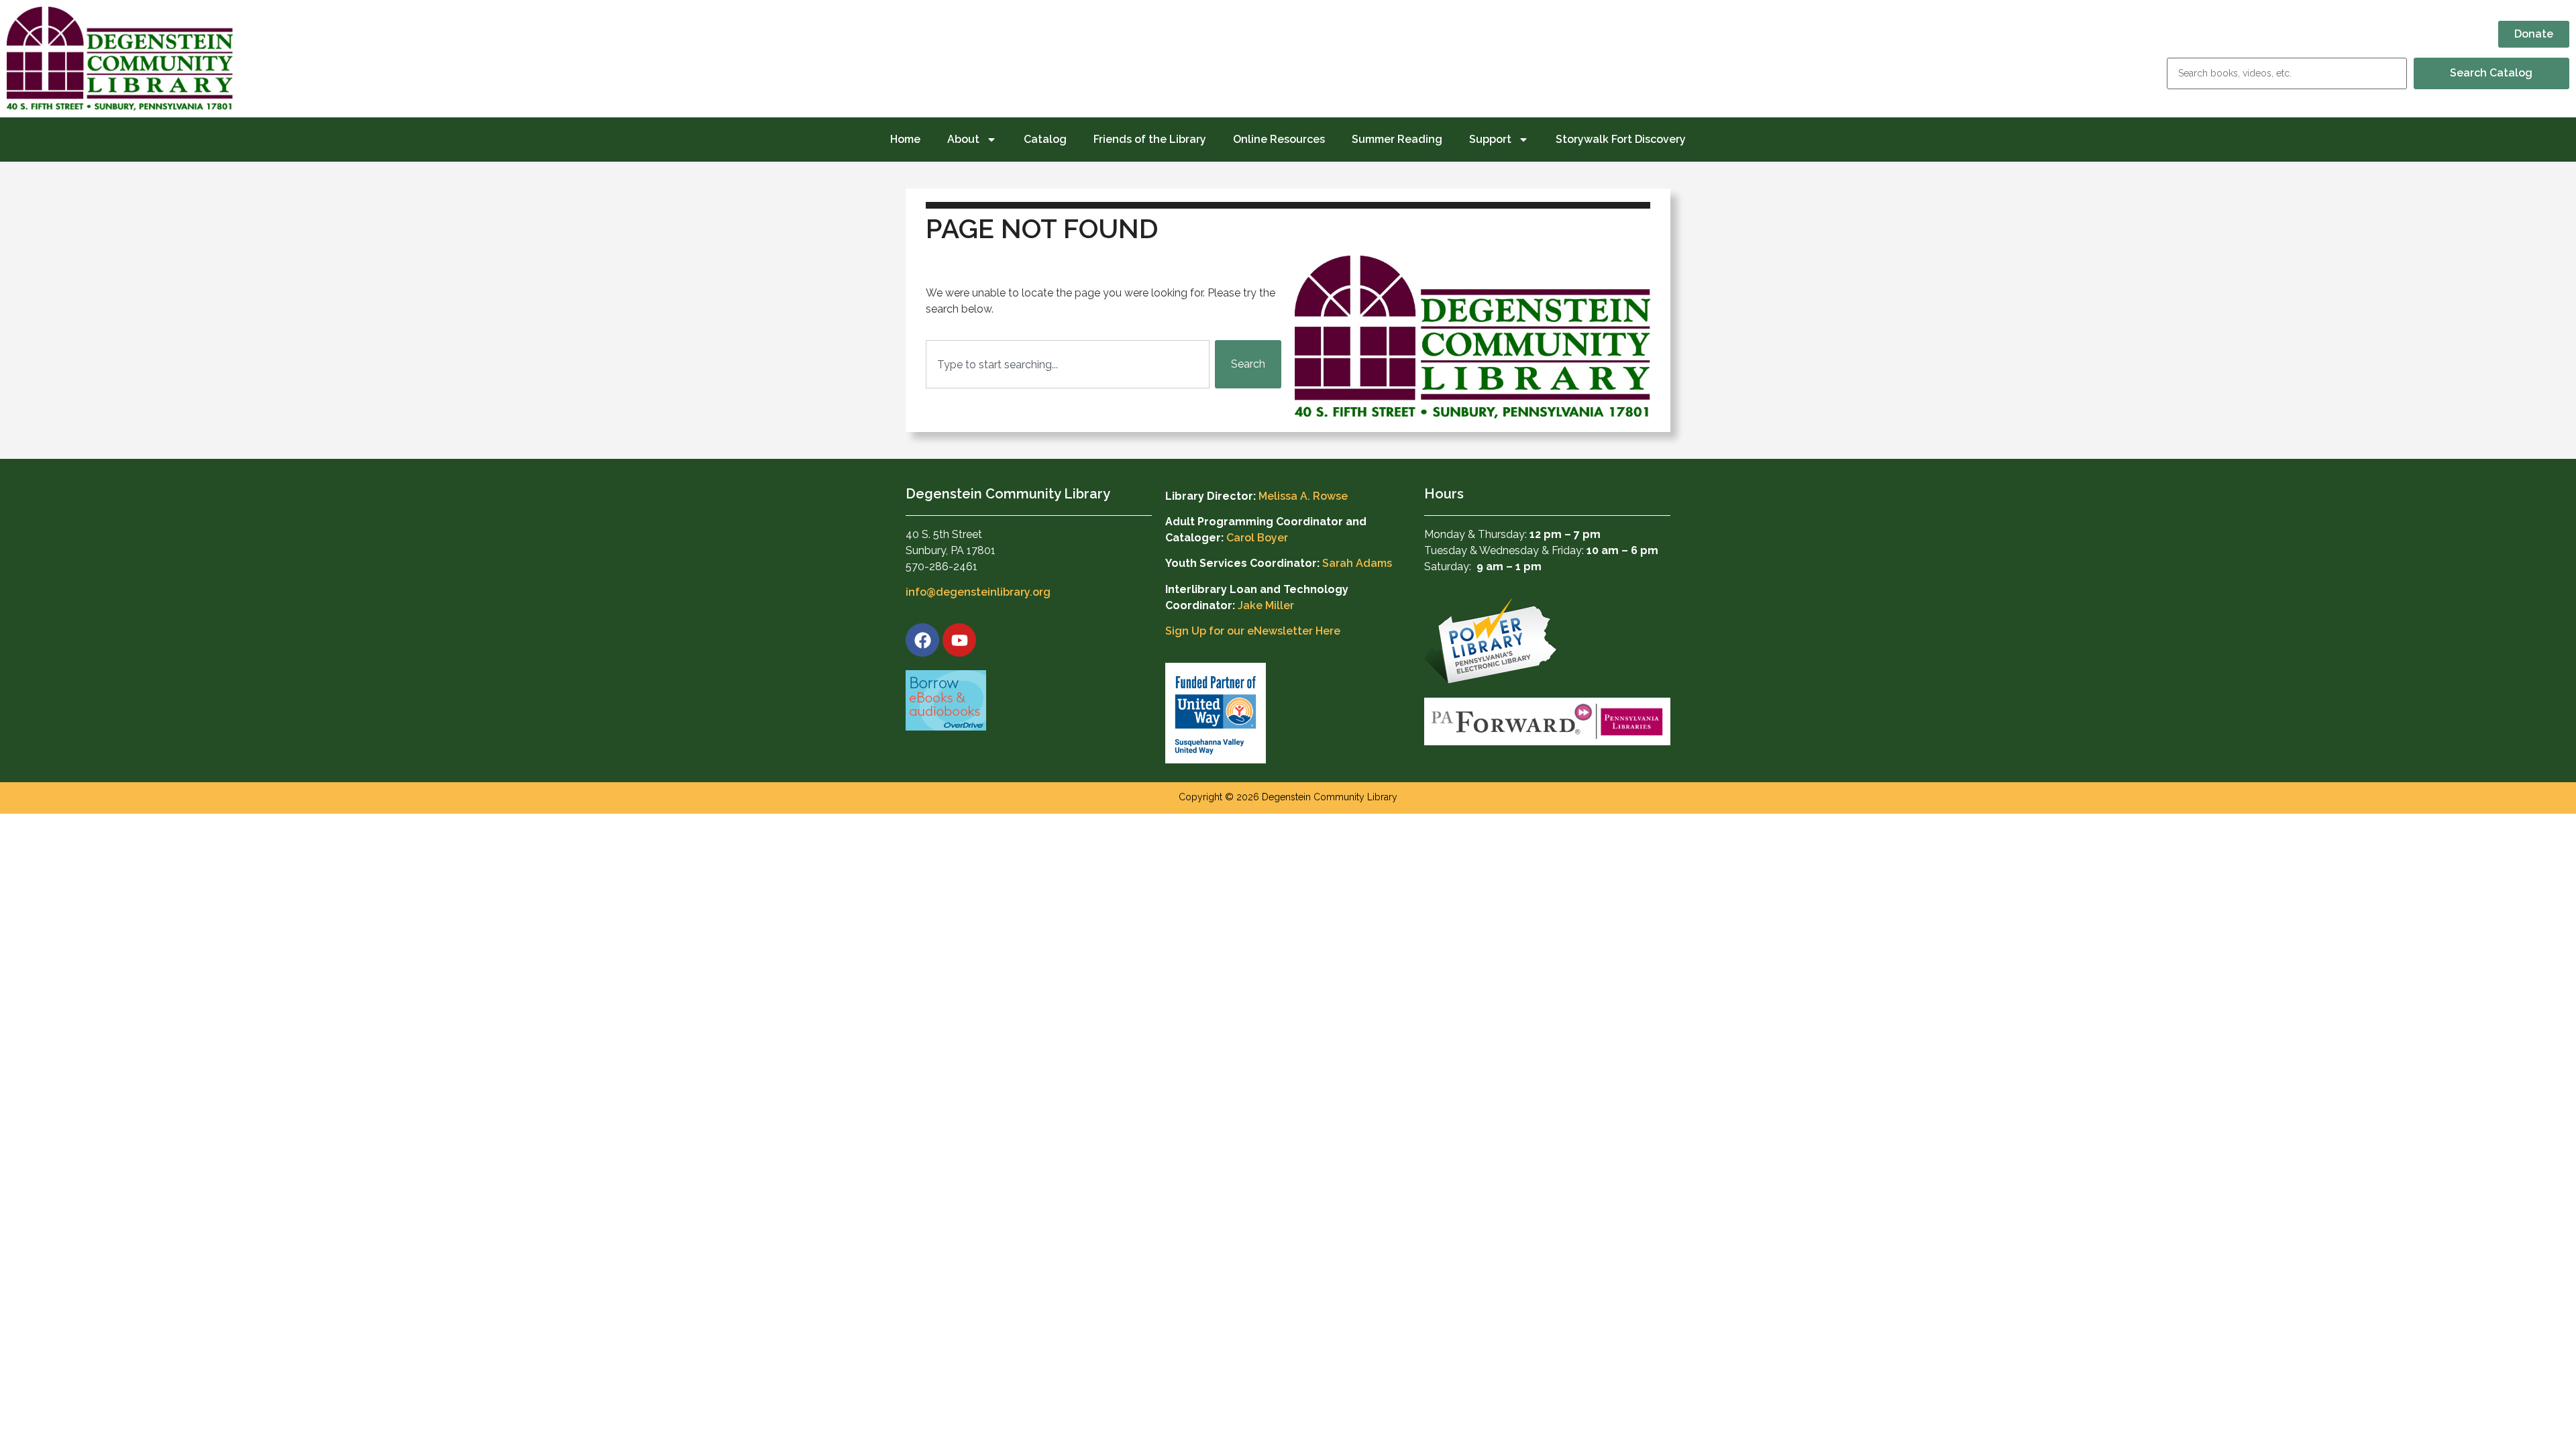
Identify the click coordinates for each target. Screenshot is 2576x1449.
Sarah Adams (1357, 563)
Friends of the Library (1150, 139)
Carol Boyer (1257, 538)
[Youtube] (959, 640)
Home (905, 139)
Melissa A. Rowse (1303, 496)
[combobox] (1068, 364)
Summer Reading (1397, 139)
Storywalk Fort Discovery (1621, 139)
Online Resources (1279, 139)
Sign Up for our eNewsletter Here (1253, 631)
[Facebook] (922, 640)
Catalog (1045, 139)
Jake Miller (1266, 605)
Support (1490, 139)
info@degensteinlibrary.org (978, 592)
